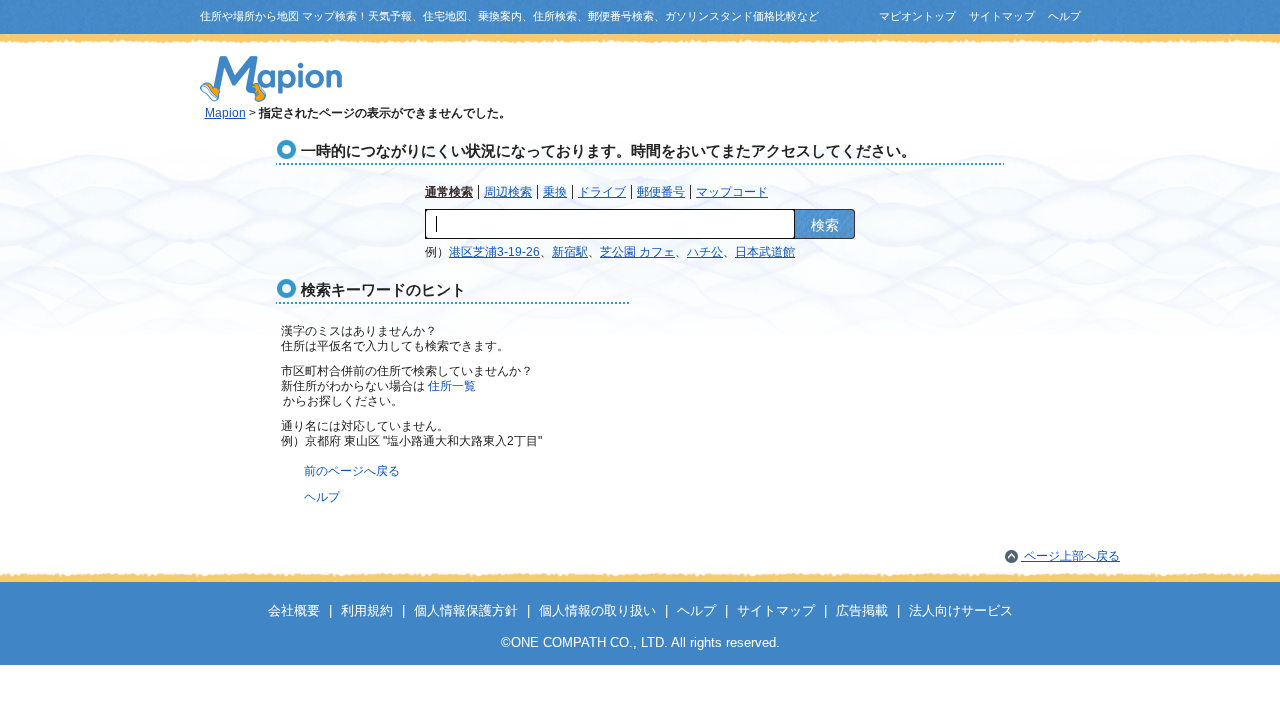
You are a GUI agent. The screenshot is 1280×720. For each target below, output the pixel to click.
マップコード (732, 192)
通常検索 (449, 192)
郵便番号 (661, 192)
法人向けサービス (961, 610)
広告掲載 (862, 610)
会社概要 (294, 610)
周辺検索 (508, 192)
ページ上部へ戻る (1070, 556)
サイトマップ (1002, 16)
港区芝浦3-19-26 (494, 252)
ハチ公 (705, 252)
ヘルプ (1064, 16)
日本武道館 (765, 252)
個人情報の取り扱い (597, 610)
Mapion (225, 113)
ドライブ (602, 192)
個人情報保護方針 (466, 610)
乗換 (555, 192)
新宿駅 (570, 252)
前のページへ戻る (352, 471)
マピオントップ (917, 16)
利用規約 (367, 610)
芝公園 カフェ (637, 252)
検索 (825, 225)
